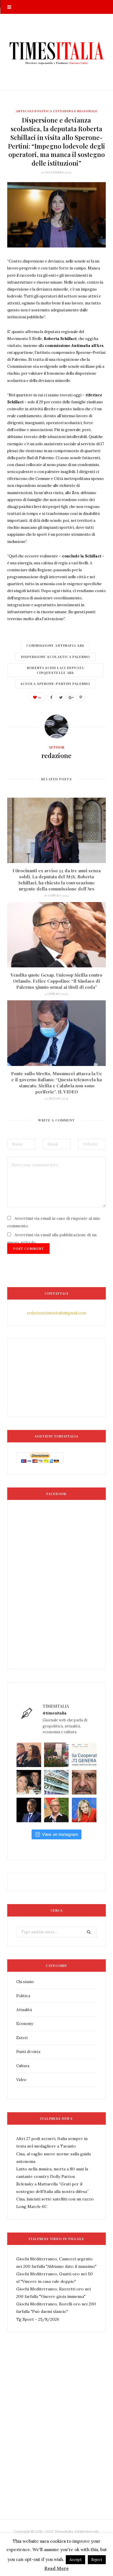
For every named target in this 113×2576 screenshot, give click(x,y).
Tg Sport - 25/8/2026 (38, 2319)
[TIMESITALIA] (57, 52)
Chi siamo (25, 1982)
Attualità (24, 2010)
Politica (23, 1996)
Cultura (23, 2066)
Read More (57, 2568)
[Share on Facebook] (51, 697)
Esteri (22, 2038)
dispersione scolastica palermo (55, 657)
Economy (25, 2024)
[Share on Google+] (71, 697)
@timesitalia (55, 1713)
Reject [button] (97, 2560)
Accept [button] (75, 2560)
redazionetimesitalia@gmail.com (57, 1313)
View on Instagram (60, 1834)
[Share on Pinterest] (81, 697)
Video (21, 2080)
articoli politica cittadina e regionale (57, 111)
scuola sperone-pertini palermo (55, 684)
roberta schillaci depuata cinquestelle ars (55, 670)
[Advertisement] (57, 2439)
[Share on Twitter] (61, 697)
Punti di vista (28, 2052)
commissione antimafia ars (55, 645)
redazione (57, 755)
